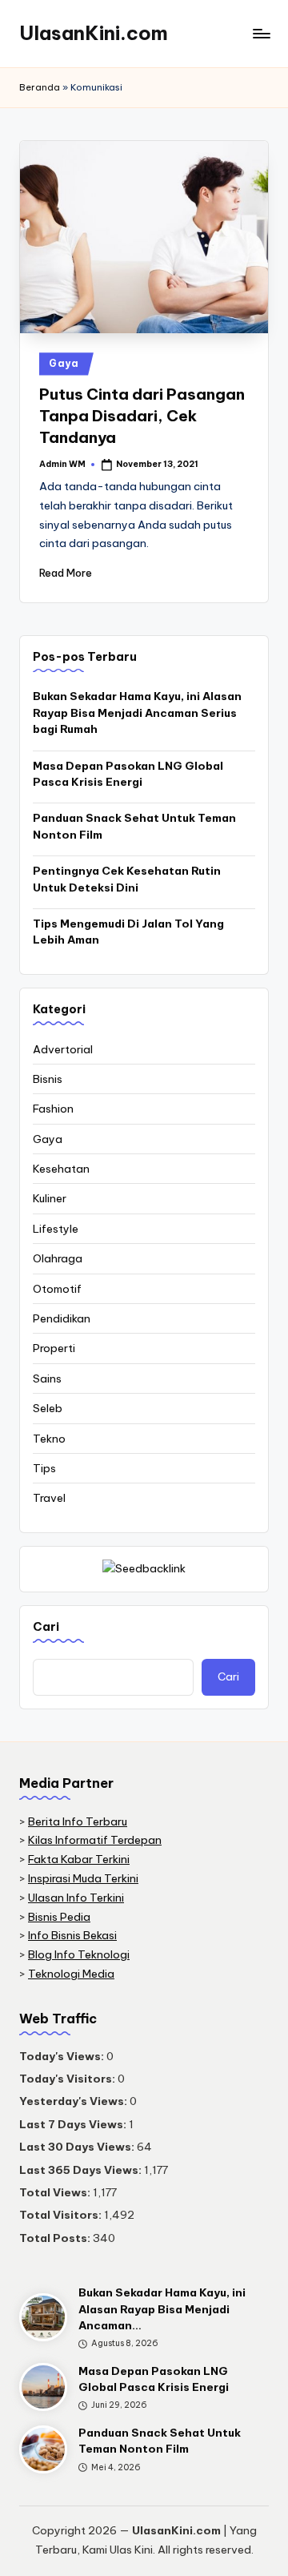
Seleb (48, 1408)
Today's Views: (63, 2056)
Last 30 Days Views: (78, 2147)
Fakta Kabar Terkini (79, 1859)
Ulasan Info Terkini (76, 1898)
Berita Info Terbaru (78, 1821)
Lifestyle (56, 1229)
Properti (54, 1348)
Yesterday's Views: (74, 2101)
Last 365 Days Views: (82, 2170)
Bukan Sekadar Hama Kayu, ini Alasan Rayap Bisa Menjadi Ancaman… (162, 2309)
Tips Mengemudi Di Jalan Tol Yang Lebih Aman (128, 932)
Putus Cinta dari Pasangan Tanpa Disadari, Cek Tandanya (142, 416)
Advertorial (63, 1049)
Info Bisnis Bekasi (72, 1935)
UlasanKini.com (94, 33)
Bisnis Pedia (59, 1917)
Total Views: (56, 2192)
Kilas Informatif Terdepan (95, 1840)
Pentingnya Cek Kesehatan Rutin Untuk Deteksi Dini (127, 879)
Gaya (64, 363)
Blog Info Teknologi (79, 1954)
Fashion (53, 1109)
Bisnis (48, 1079)
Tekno (49, 1439)
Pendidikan (62, 1318)
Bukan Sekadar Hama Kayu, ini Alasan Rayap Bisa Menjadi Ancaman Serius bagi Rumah (137, 712)
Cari (46, 1627)
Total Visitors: (62, 2215)
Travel (49, 1498)
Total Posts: (56, 2238)
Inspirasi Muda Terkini (83, 1878)
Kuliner (50, 1198)
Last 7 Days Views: (74, 2124)
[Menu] (261, 33)
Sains (47, 1379)
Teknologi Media (71, 1974)
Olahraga (58, 1258)
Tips (44, 1468)
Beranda (40, 87)
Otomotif (57, 1289)
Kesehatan (61, 1169)
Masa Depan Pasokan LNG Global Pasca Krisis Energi (128, 774)
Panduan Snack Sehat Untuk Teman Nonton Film (134, 826)
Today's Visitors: (68, 2079)
